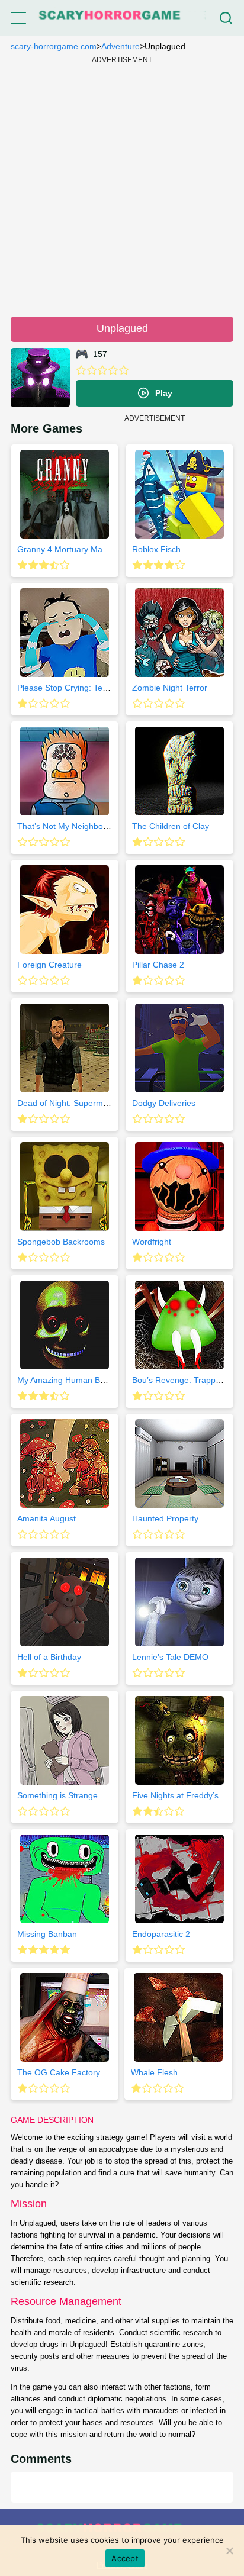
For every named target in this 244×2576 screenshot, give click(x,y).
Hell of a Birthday (49, 1657)
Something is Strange (57, 1795)
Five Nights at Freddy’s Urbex (188, 1795)
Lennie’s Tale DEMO (170, 1657)
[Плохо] (81, 370)
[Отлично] (124, 370)
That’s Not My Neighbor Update (76, 826)
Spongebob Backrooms (61, 1242)
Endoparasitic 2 (161, 1934)
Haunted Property (165, 1518)
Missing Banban (47, 1934)
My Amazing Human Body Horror (79, 1380)
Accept (125, 2558)
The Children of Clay (171, 826)
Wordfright (152, 1242)
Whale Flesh (154, 2072)
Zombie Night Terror (170, 688)
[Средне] (102, 370)
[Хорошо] (113, 370)
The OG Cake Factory (59, 2072)
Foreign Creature (49, 965)
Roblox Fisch (156, 549)
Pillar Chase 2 (158, 965)
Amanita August (46, 1518)
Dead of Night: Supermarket (70, 1103)
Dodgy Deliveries (164, 1103)
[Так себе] (92, 370)
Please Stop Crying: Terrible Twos (80, 688)
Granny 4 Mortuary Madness (71, 549)
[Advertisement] (122, 185)
